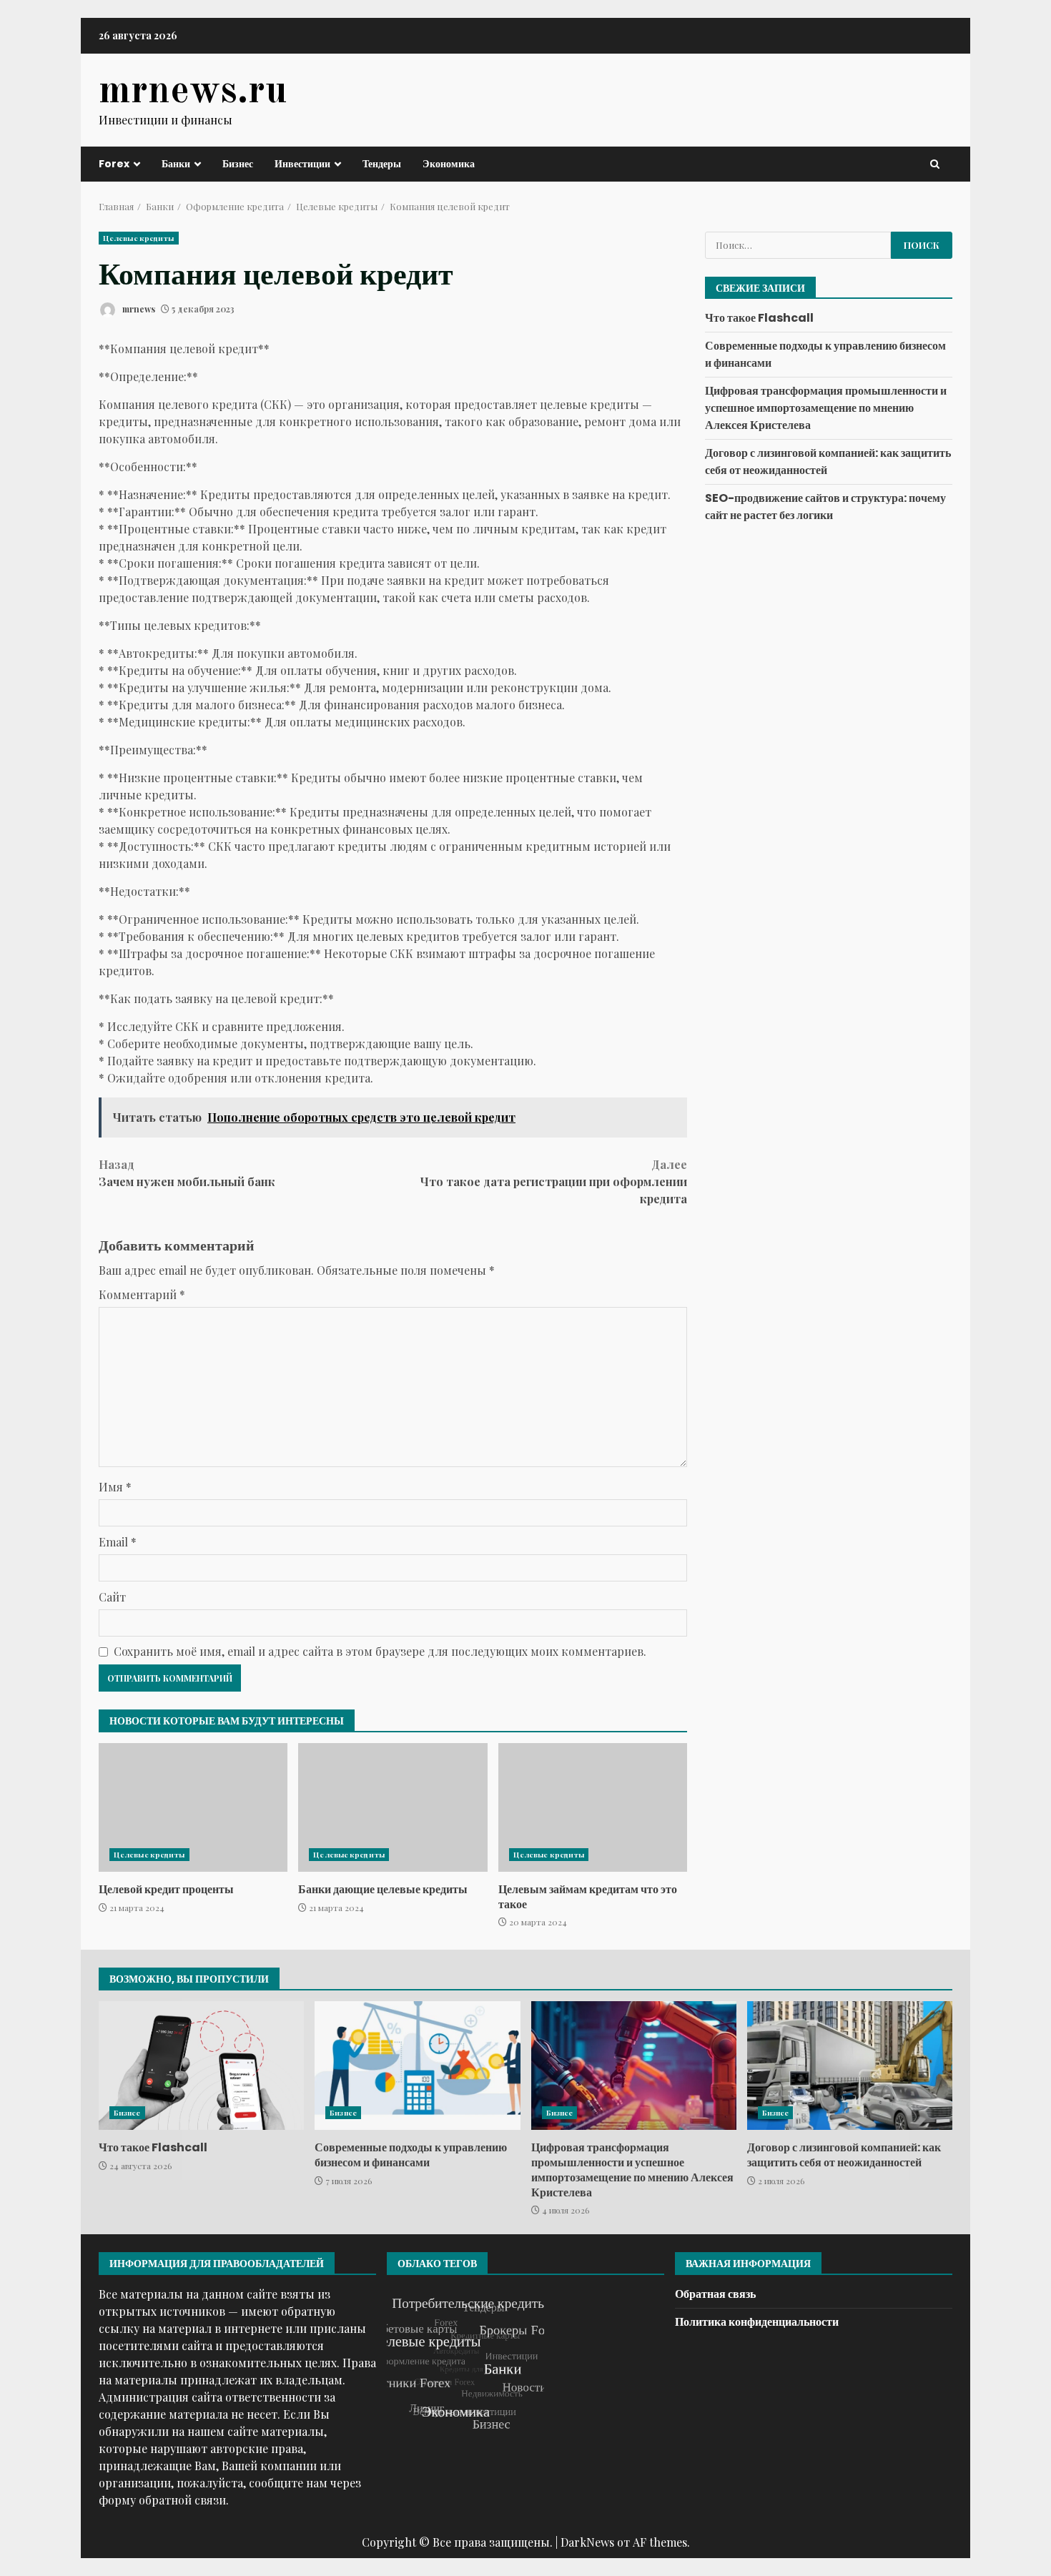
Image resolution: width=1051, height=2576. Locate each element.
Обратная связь (715, 2294)
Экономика (449, 164)
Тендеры (382, 164)
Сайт (112, 1597)
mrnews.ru (193, 92)
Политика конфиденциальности (757, 2322)
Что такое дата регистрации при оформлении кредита (554, 1181)
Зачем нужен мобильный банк (187, 1173)
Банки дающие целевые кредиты (393, 1807)
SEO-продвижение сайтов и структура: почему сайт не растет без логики (825, 507)
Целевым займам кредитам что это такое (593, 1807)
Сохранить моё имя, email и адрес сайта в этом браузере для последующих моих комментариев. (380, 1651)
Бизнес (238, 164)
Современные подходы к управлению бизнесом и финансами (417, 2066)
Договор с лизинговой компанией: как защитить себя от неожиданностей (850, 2066)
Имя (115, 1487)
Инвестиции (302, 164)
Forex (114, 164)
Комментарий (142, 1294)
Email (118, 1542)
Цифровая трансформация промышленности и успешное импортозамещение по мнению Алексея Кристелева (826, 408)
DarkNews (587, 2542)
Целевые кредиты (139, 238)
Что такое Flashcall (759, 318)
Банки (176, 164)
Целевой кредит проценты (193, 1807)
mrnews (138, 309)
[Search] (935, 164)
